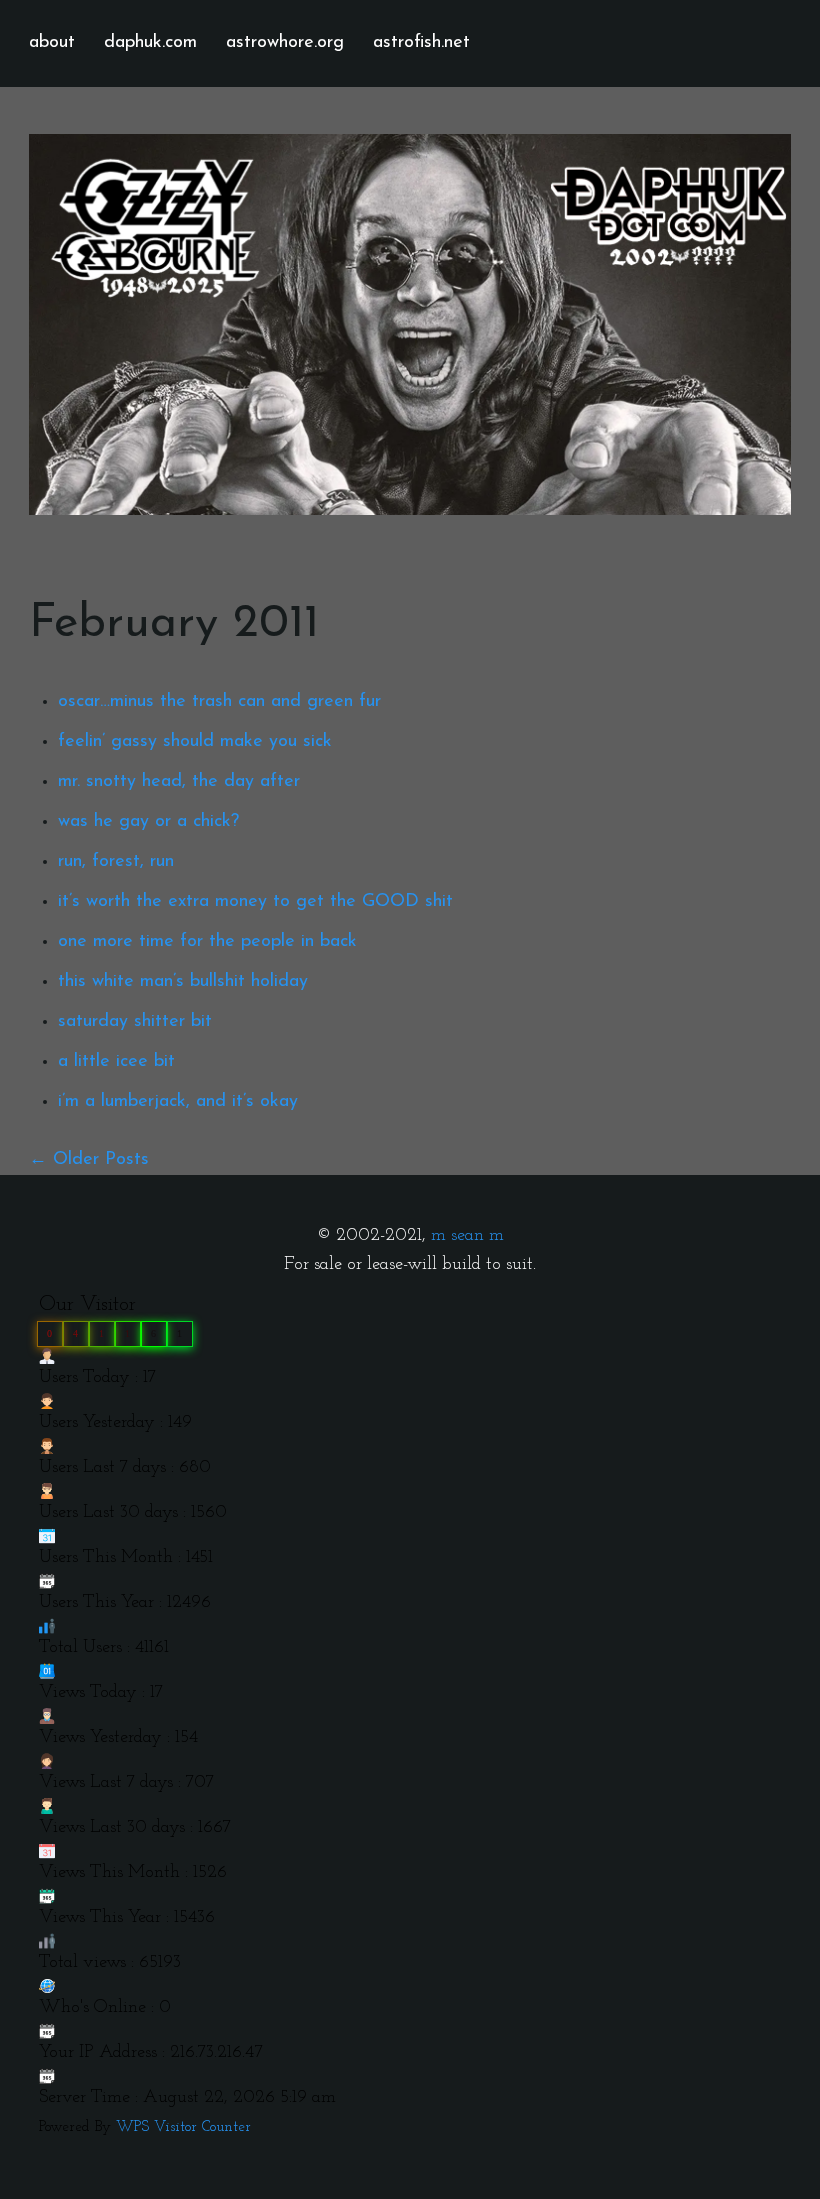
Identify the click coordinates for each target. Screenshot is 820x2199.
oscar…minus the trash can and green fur (219, 702)
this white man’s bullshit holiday (183, 982)
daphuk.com (150, 43)
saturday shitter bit (135, 1022)
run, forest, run (116, 862)
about (52, 43)
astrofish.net (421, 43)
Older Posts (101, 1160)
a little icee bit (116, 1062)
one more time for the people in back (207, 942)
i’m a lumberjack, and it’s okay (178, 1102)
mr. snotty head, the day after (179, 782)
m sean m (467, 1236)
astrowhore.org (285, 43)
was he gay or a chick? (148, 822)
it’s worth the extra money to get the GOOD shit (255, 902)
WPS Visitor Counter (183, 2127)
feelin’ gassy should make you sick (195, 742)
